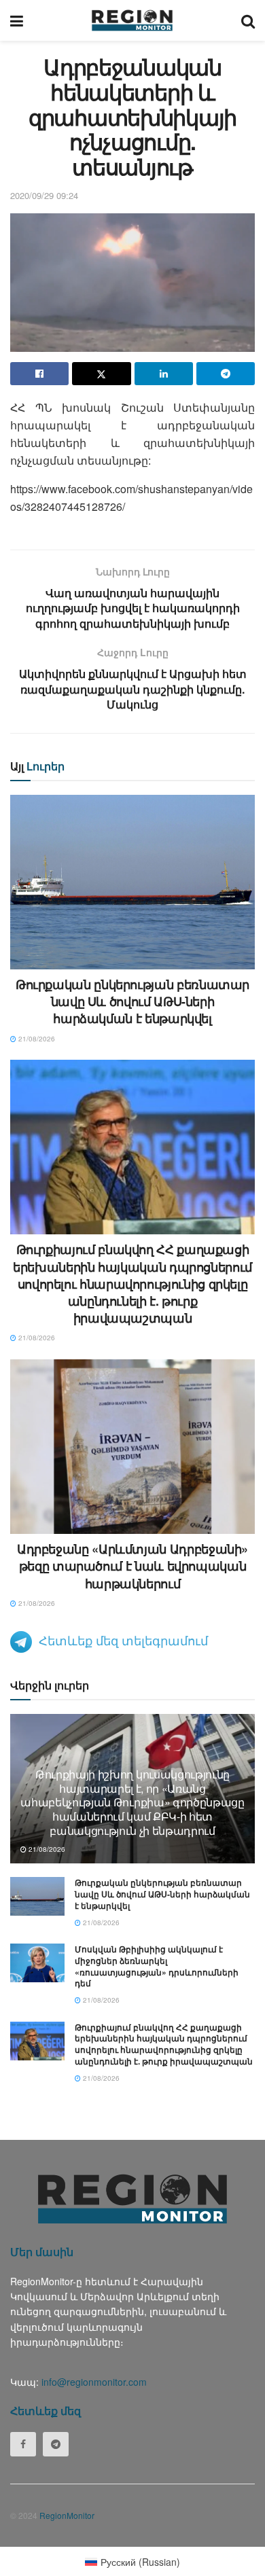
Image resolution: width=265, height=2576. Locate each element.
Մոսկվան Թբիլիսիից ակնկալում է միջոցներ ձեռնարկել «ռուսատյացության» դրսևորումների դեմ (157, 1966)
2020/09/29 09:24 (44, 195)
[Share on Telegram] (226, 374)
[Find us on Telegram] (56, 2444)
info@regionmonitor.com (94, 2382)
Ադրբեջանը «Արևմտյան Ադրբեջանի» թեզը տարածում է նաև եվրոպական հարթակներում (132, 1566)
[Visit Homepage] (132, 20)
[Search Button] (248, 20)
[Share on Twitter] (101, 374)
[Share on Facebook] (39, 374)
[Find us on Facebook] (23, 2444)
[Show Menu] (17, 20)
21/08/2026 (36, 1039)
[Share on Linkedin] (164, 374)
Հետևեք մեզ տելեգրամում (123, 1640)
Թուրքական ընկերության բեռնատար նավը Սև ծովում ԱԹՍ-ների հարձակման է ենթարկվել (132, 1001)
